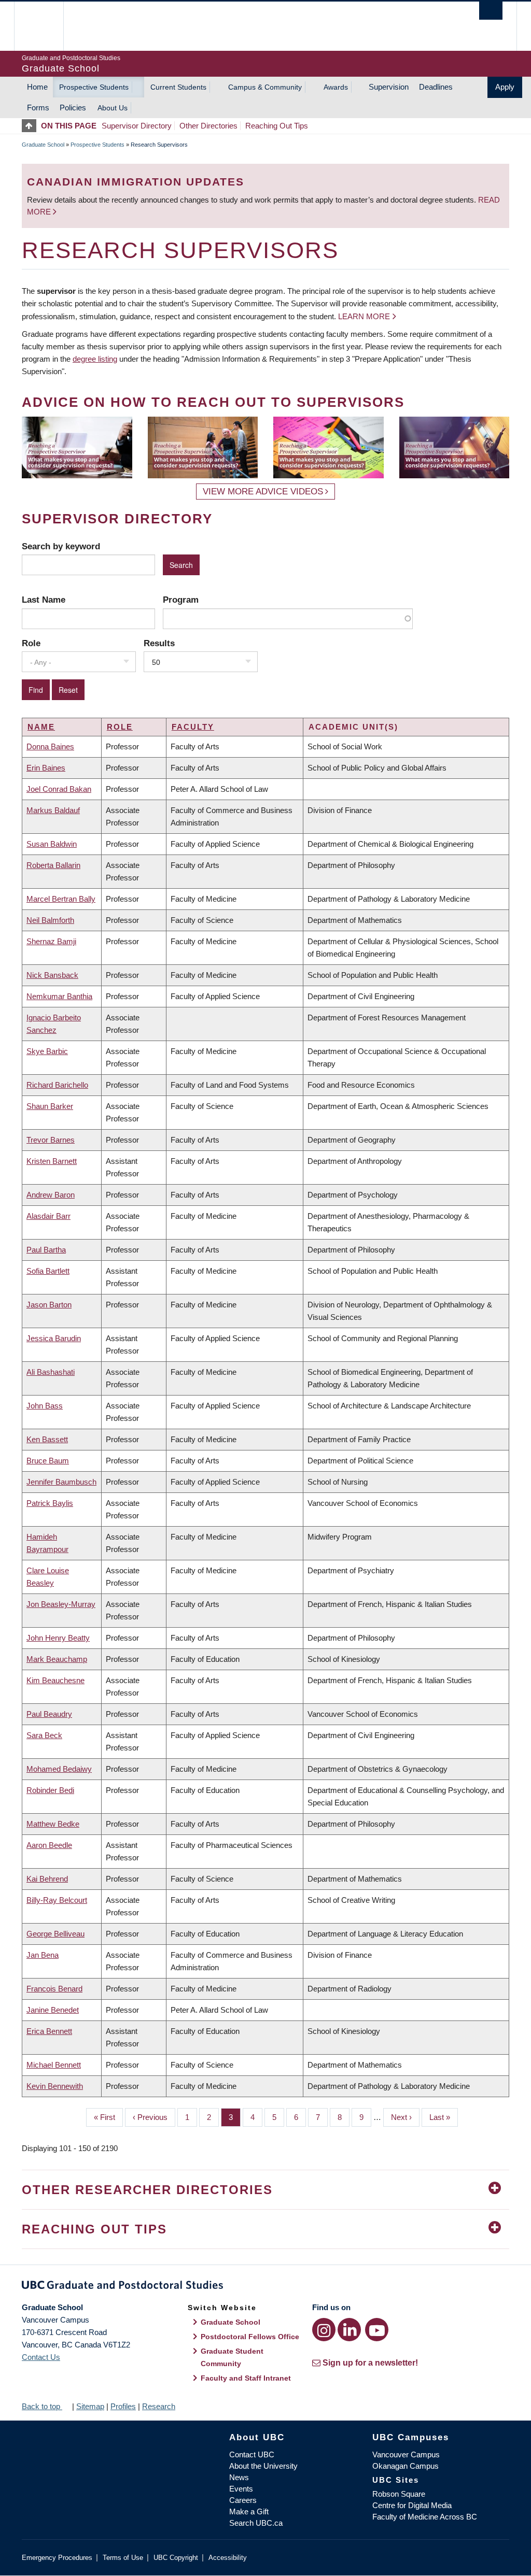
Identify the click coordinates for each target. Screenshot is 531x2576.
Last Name (44, 600)
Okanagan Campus (406, 2466)
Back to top (42, 2406)
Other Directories (208, 126)
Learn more (364, 316)
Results (159, 643)
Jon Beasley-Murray (61, 1604)
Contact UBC (252, 2454)
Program (181, 600)
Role (31, 643)
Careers (243, 2500)
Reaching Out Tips (277, 126)
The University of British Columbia (46, 26)
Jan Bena (43, 1955)
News (239, 2477)
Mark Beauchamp (57, 1659)
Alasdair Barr (48, 1216)
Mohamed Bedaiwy (59, 1769)
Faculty (193, 727)
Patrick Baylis (50, 1503)
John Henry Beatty (58, 1638)
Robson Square (399, 2494)
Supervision (389, 87)
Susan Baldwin (52, 844)
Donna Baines (50, 746)
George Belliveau (55, 1934)
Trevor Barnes (51, 1140)
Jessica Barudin (54, 1338)
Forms (38, 108)
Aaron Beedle (49, 1845)
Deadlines (436, 87)
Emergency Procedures (57, 2558)
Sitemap (90, 2406)
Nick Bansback (52, 975)
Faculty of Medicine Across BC (425, 2517)
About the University (263, 2466)
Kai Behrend (47, 1879)
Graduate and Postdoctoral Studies (265, 2287)
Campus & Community (265, 87)
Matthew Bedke (53, 1824)
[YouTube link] (377, 2330)
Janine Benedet (53, 2010)
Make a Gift (249, 2511)
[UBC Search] (491, 11)
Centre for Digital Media (412, 2505)
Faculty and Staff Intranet (246, 2378)
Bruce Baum (48, 1461)
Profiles (123, 2406)
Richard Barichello (57, 1085)
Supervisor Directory (137, 126)
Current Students (178, 87)
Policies (73, 108)
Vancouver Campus (406, 2454)
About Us (113, 108)
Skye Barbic (47, 1051)
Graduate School (43, 145)
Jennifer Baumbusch (61, 1482)
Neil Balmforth (50, 920)
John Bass (45, 1406)
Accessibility (228, 2558)
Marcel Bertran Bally (61, 899)
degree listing (95, 359)
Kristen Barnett (52, 1161)
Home (37, 87)
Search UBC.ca (256, 2523)
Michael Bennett (54, 2065)
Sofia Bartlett (48, 1271)
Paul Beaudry (49, 1714)
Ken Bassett (47, 1439)
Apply (505, 87)
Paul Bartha (46, 1250)
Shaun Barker (50, 1106)
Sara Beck (44, 1735)
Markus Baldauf (53, 810)
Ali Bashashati (51, 1372)
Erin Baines (46, 768)
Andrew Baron (51, 1195)
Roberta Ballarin (53, 865)
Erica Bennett (49, 2031)
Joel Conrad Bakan (59, 789)
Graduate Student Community (232, 2357)
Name (41, 727)
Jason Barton (49, 1305)
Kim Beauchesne (55, 1680)
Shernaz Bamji (51, 941)
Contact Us (41, 2357)
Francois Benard (54, 1989)
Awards (336, 87)
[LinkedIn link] (349, 2330)
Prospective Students (94, 87)
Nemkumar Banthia (59, 996)
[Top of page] (31, 126)
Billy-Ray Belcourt (57, 1900)
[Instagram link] (324, 2330)
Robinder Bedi (50, 1790)
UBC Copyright (176, 2558)
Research (159, 2406)
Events (241, 2489)
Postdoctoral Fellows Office (250, 2337)
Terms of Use (123, 2558)
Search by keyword (61, 546)
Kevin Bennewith (55, 2086)
